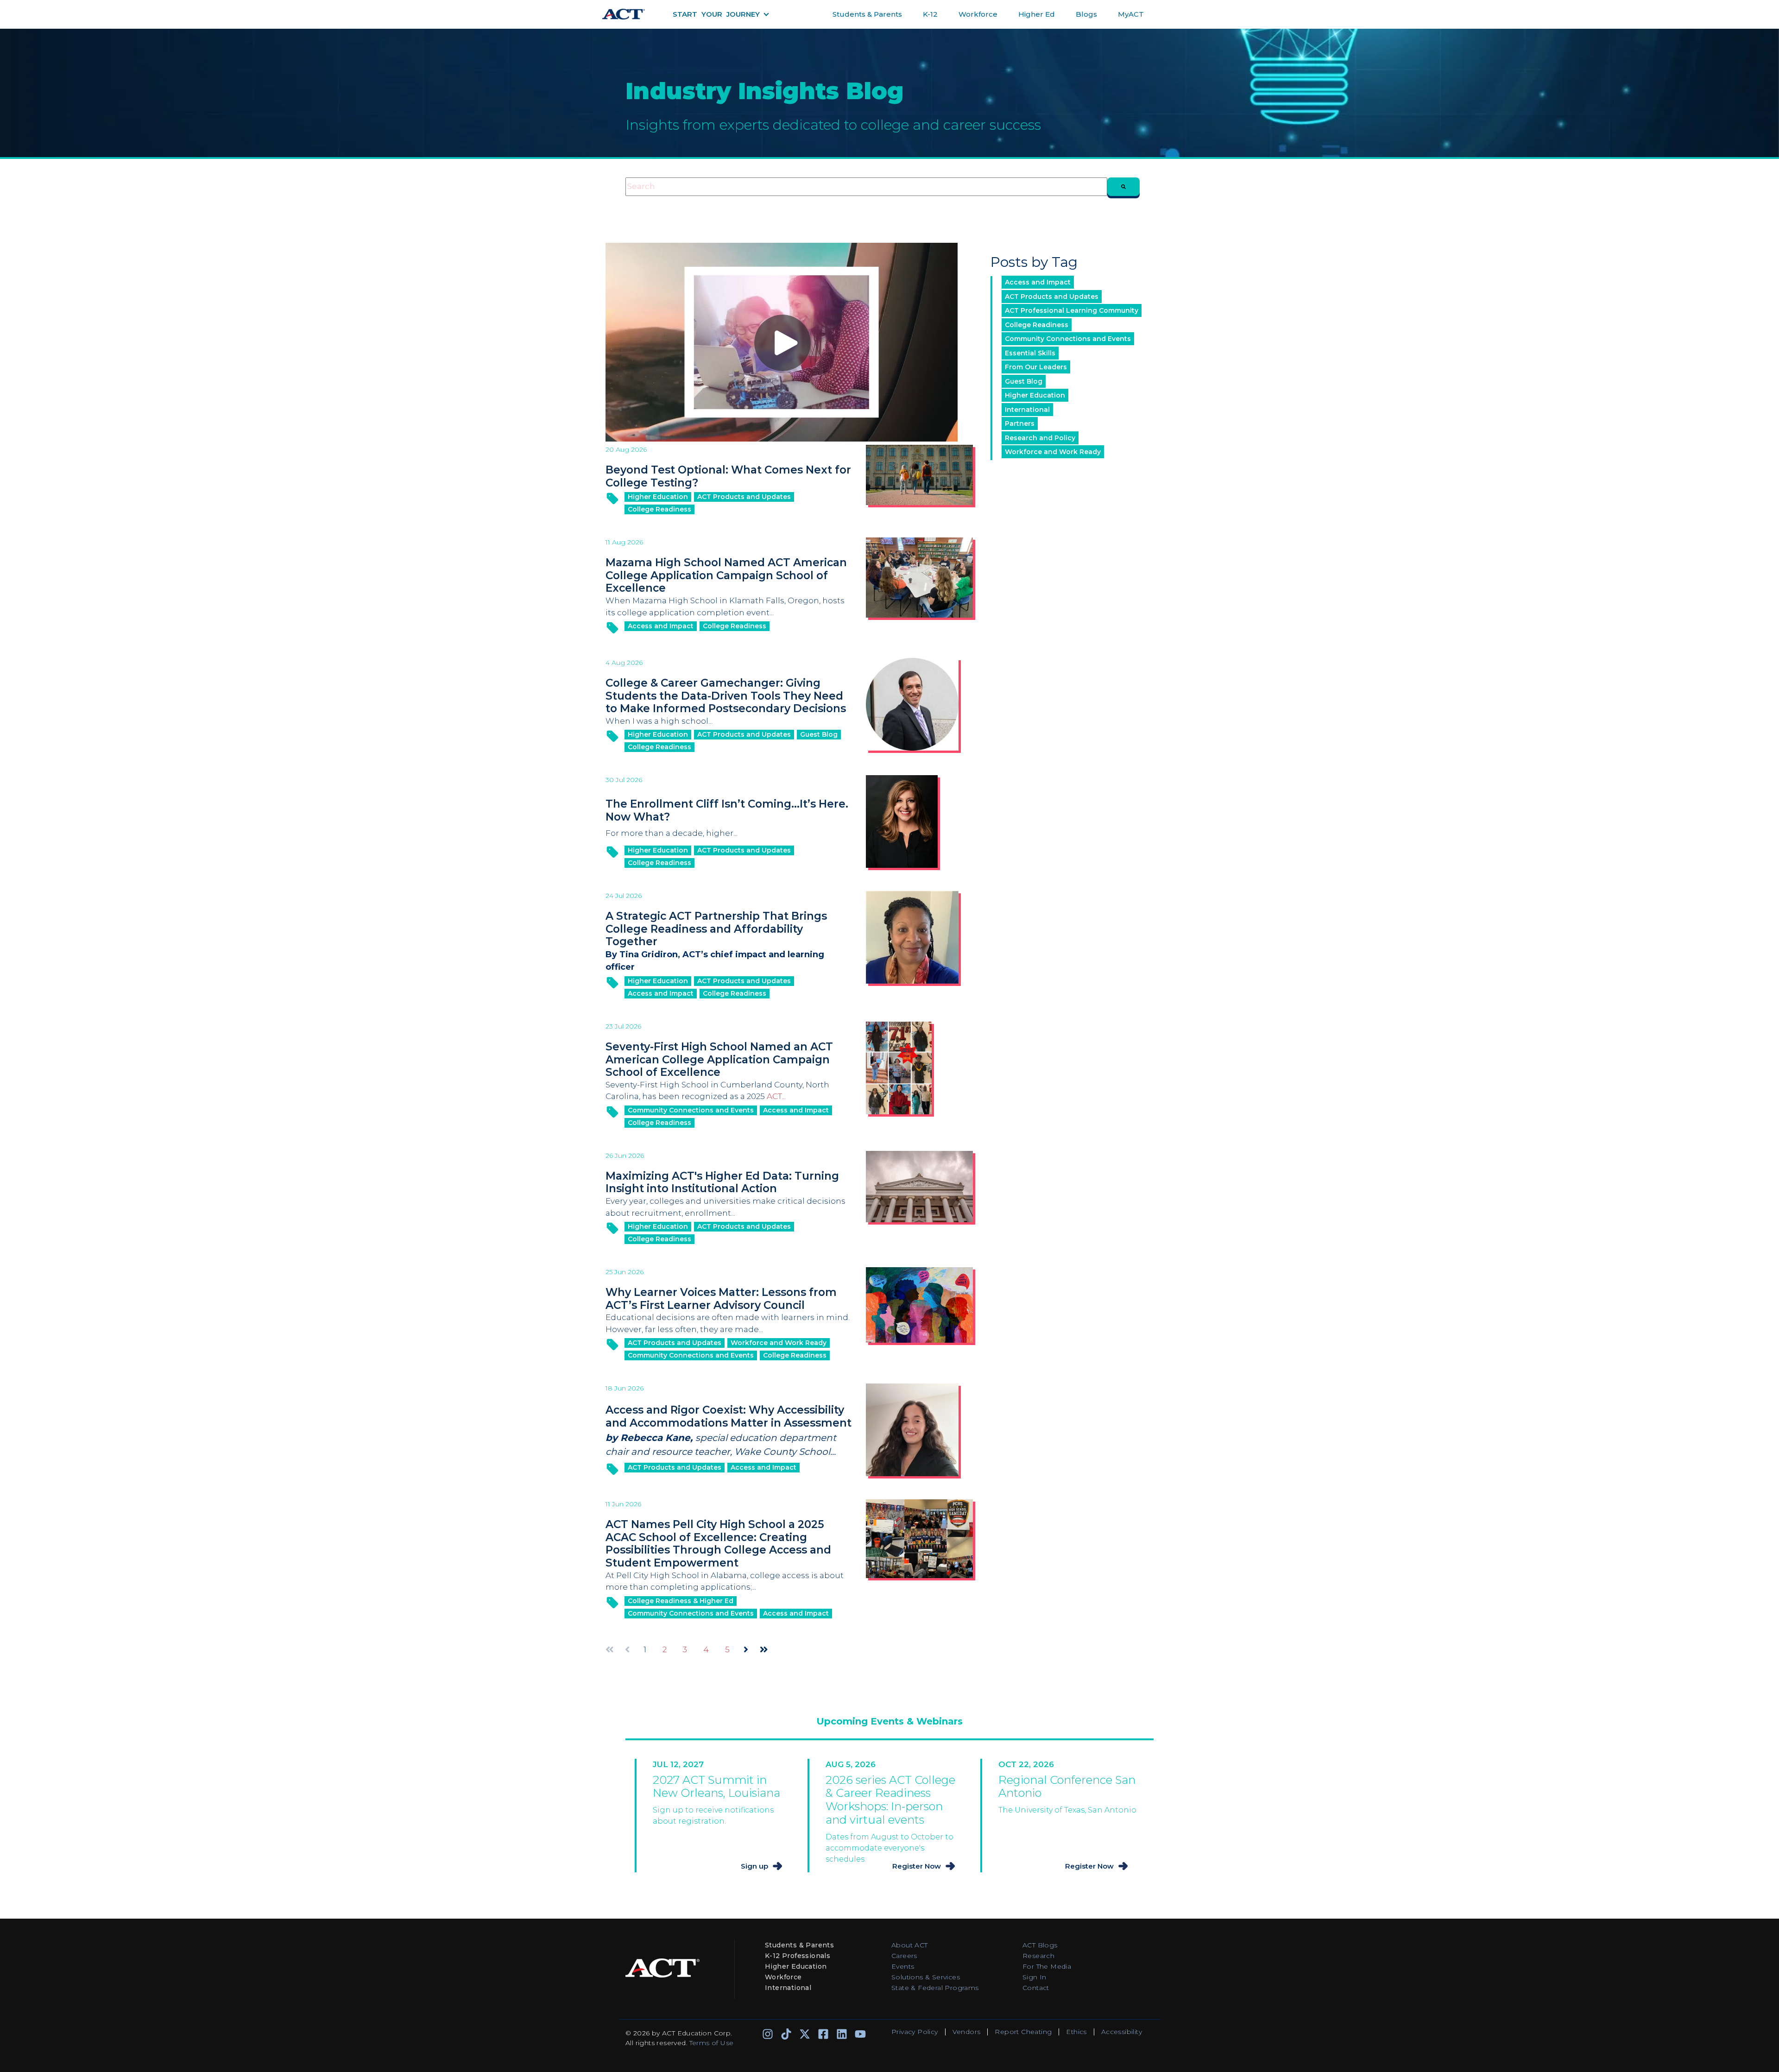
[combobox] (866, 187)
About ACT (910, 1945)
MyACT (1131, 14)
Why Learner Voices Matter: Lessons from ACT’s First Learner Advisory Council (721, 1299)
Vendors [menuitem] (967, 2032)
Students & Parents (867, 14)
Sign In (1035, 1977)
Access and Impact (661, 626)
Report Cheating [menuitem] (1023, 2032)
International (1027, 410)
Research (1038, 1956)
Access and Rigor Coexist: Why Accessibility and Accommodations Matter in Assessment (729, 1416)
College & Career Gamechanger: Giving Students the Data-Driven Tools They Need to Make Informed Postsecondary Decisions (726, 696)
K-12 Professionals (798, 1956)
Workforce (978, 14)
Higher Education (658, 497)
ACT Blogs (1040, 1945)
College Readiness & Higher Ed (681, 1601)
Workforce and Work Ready (779, 1343)
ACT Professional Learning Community (1072, 310)
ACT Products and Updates (744, 497)
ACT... (776, 1096)
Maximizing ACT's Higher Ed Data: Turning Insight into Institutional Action (722, 1182)
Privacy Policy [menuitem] (915, 2032)
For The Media (1047, 1966)
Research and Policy (1040, 438)
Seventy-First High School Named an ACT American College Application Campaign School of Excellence (719, 1059)
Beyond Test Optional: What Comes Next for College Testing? (728, 476)
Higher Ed (1037, 14)
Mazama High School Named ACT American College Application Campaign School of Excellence (726, 575)
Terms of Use (712, 2043)
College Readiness (659, 509)
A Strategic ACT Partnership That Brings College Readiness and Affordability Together (716, 929)
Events (903, 1966)
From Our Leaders (1036, 367)
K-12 (930, 14)
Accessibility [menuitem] (1122, 2032)
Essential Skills (1030, 353)
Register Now (917, 1866)
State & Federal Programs (935, 1988)
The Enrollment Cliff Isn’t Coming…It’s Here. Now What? (727, 810)
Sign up (754, 1866)
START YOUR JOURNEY (716, 14)
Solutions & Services (926, 1977)
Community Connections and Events (691, 1110)
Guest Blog (819, 734)
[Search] (1123, 187)
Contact (1036, 1988)
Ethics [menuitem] (1076, 2032)
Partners (1020, 423)
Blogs (1086, 14)
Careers (904, 1956)
